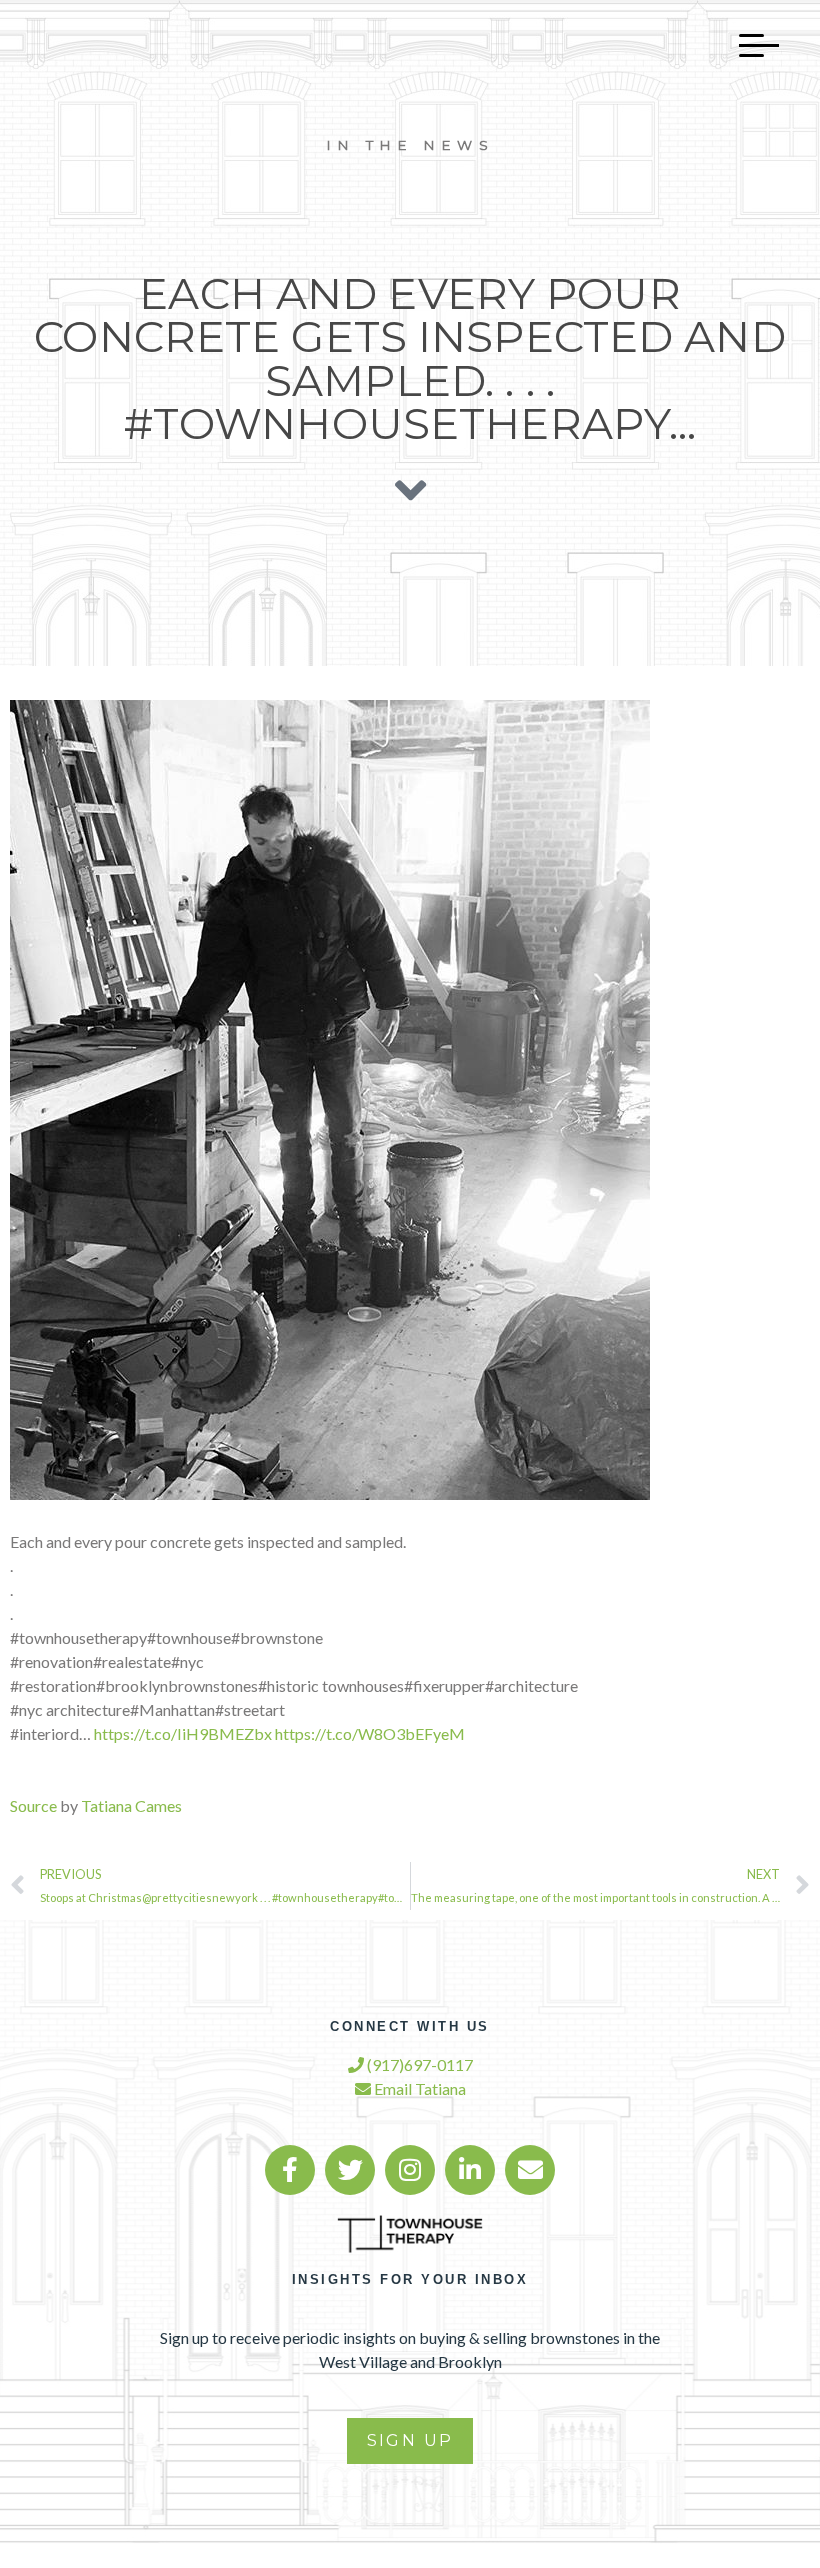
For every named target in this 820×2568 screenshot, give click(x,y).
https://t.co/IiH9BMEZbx (183, 1733)
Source (33, 1805)
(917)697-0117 (418, 2064)
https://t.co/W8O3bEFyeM (370, 1733)
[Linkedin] (470, 2170)
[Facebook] (290, 2170)
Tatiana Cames (131, 1805)
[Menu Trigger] (749, 45)
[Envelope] (530, 2170)
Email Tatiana (418, 2088)
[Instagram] (410, 2170)
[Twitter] (350, 2170)
